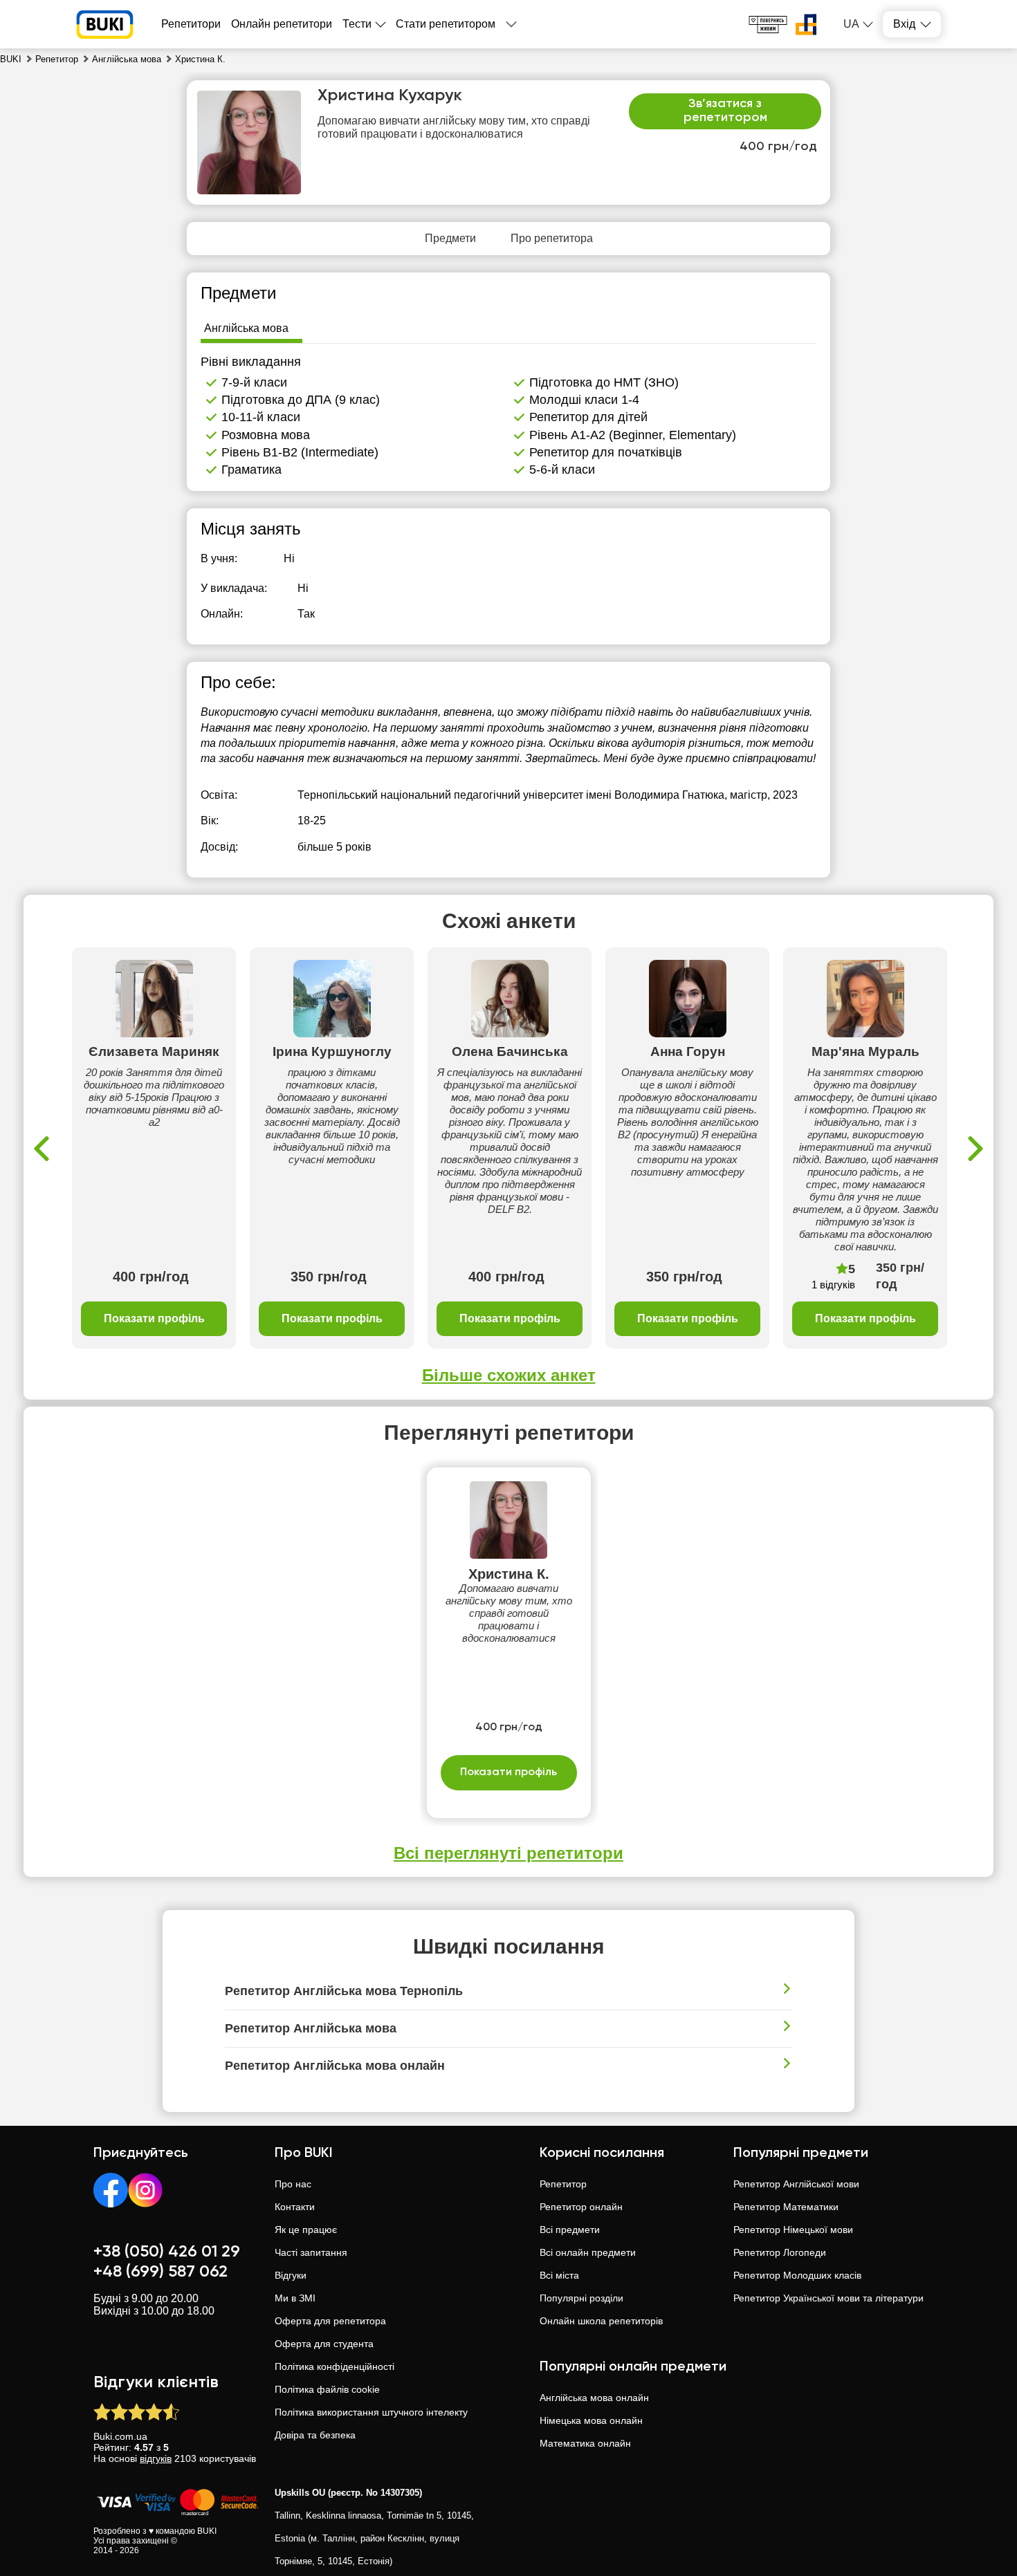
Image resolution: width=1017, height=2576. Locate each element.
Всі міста (559, 2275)
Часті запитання (311, 2252)
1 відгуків (833, 1285)
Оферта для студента (324, 2344)
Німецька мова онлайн (591, 2420)
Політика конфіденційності (335, 2366)
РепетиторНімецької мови (793, 2230)
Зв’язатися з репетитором (725, 111)
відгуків (156, 2458)
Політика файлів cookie (327, 2389)
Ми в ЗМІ (295, 2298)
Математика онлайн (585, 2443)
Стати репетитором (446, 24)
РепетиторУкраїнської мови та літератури (828, 2298)
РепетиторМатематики (786, 2207)
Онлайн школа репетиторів (601, 2321)
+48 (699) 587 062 (161, 2272)
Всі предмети (570, 2230)
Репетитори (191, 24)
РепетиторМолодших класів (797, 2275)
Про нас (293, 2184)
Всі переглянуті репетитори (508, 1853)
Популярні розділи (581, 2298)
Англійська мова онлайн (594, 2398)
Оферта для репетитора (330, 2321)
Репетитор (563, 2184)
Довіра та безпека (315, 2435)
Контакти (295, 2207)
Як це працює (306, 2230)
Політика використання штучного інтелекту (371, 2412)
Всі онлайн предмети (588, 2252)
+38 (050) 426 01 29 (167, 2252)
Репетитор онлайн (581, 2207)
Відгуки (291, 2275)
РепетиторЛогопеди (780, 2252)
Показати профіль (154, 1318)
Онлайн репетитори (282, 24)
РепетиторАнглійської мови (796, 2184)
